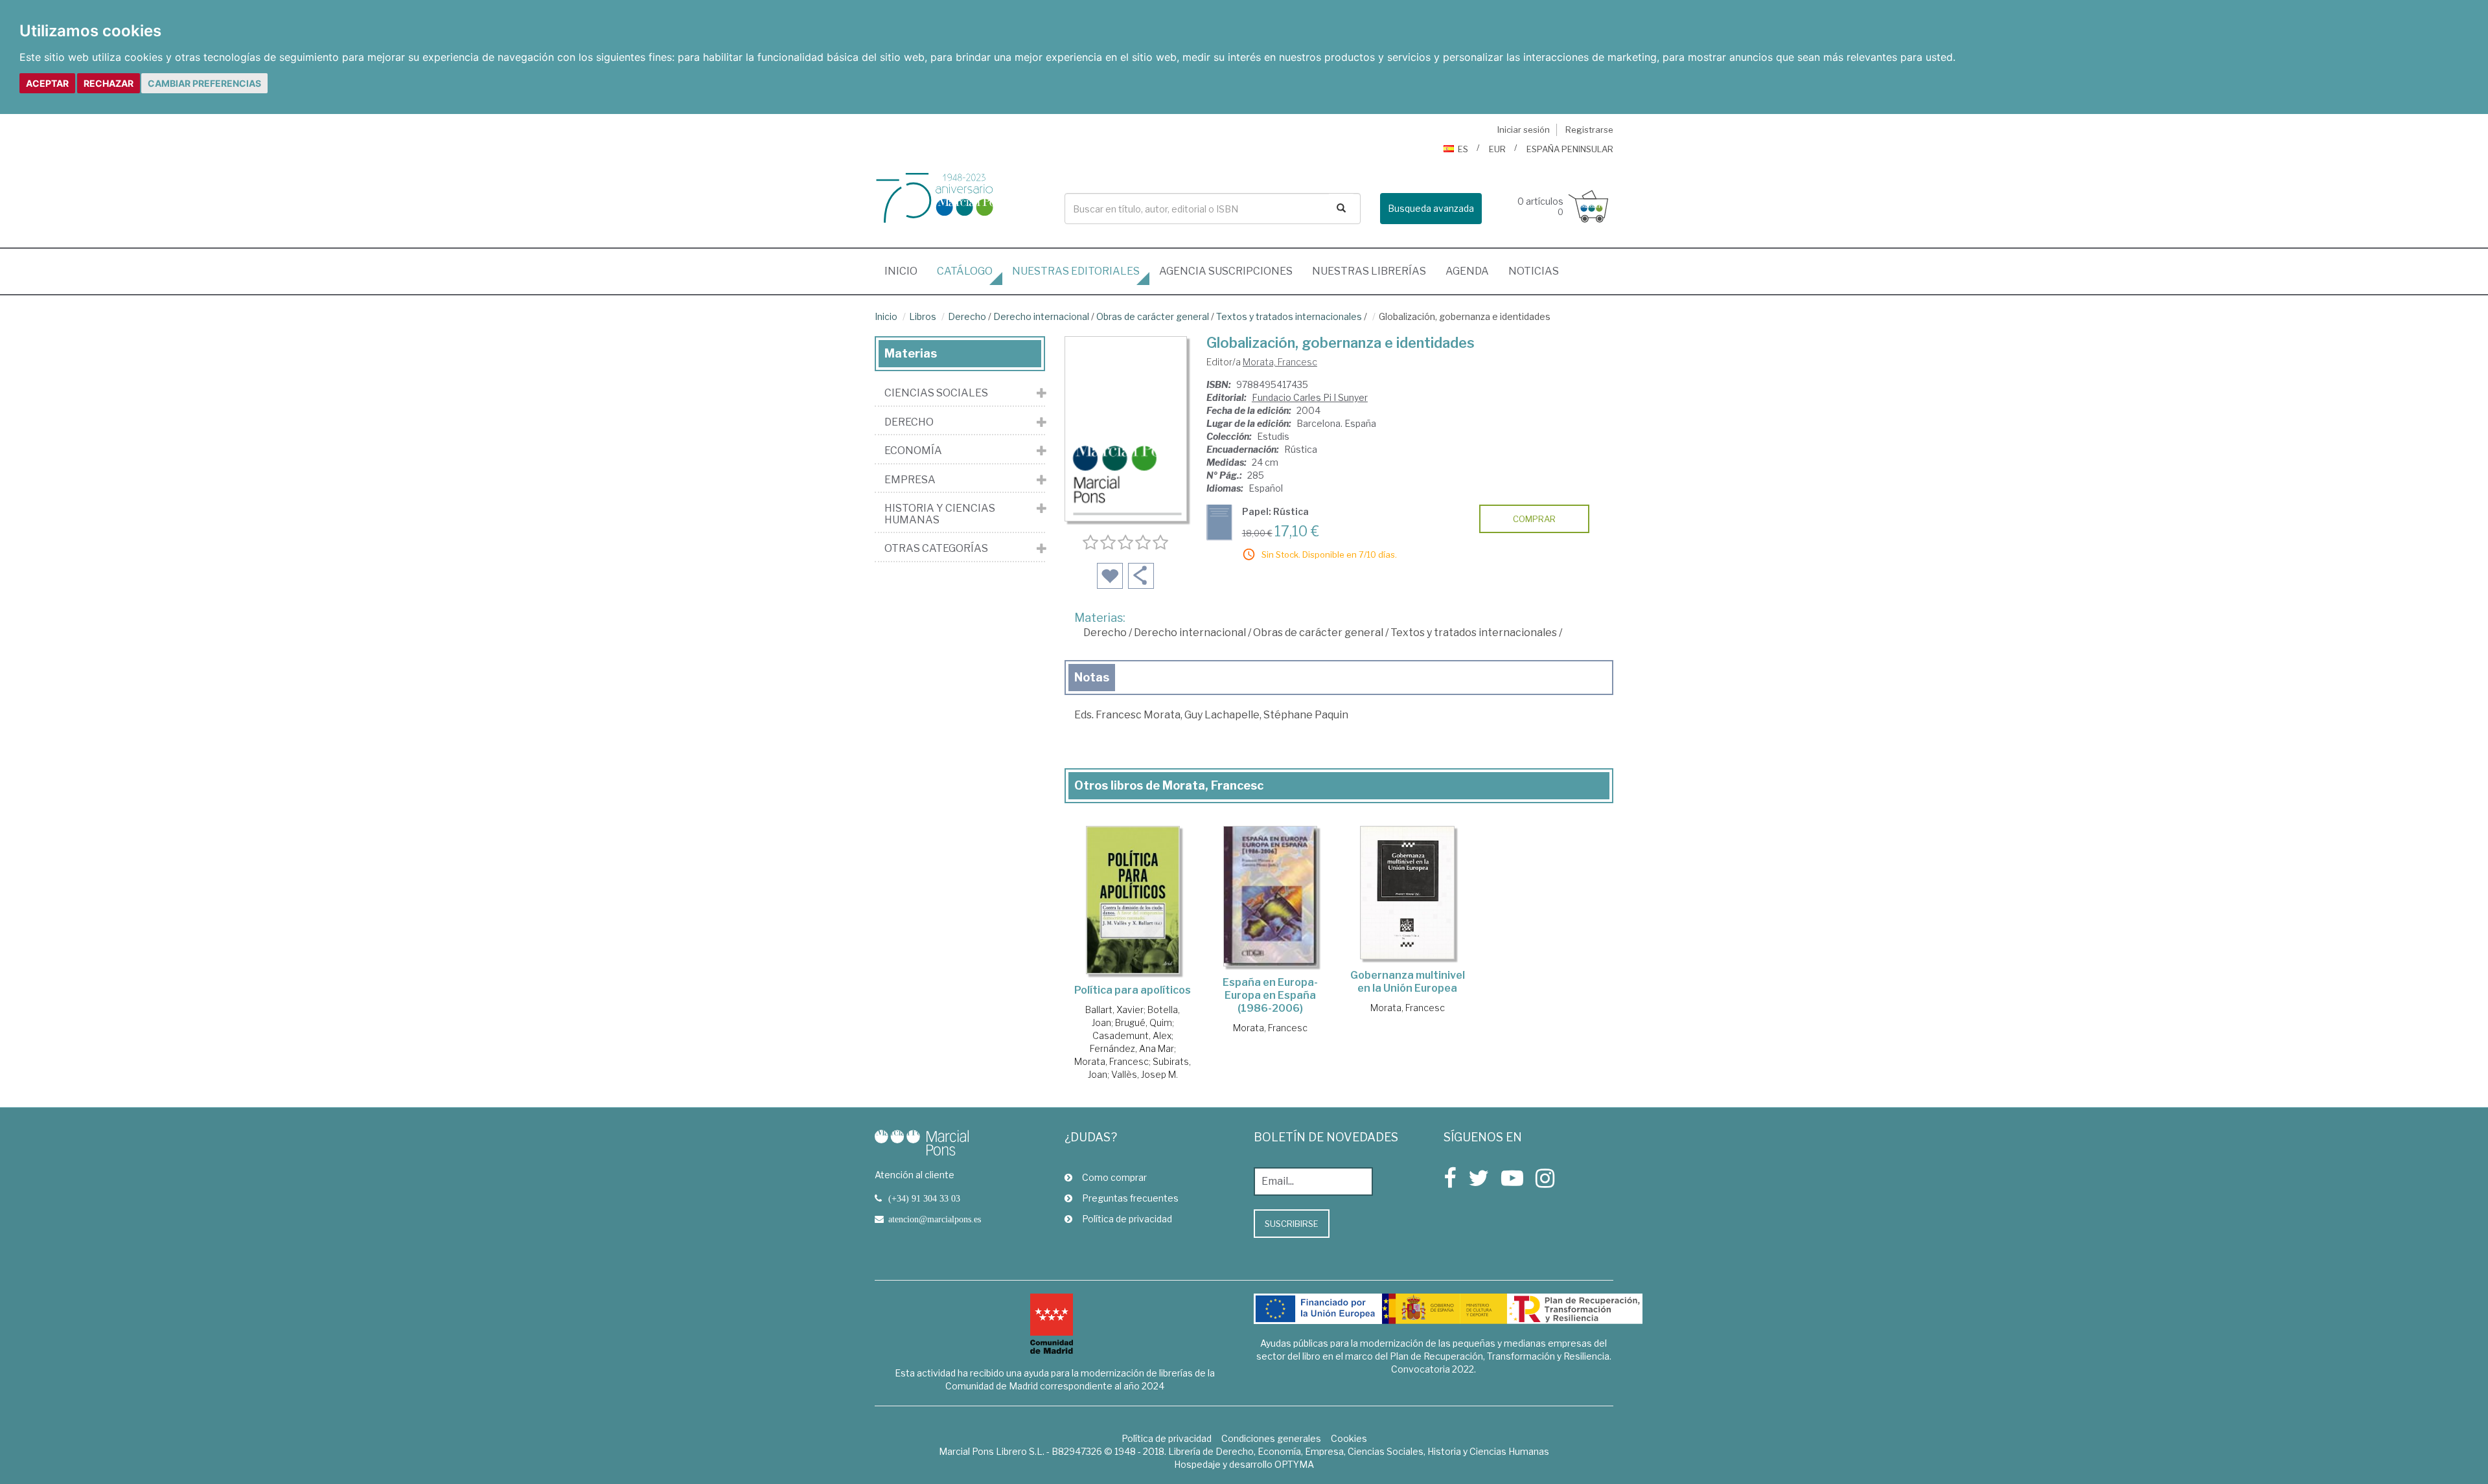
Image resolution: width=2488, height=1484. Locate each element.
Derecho (967, 316)
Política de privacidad (1127, 1219)
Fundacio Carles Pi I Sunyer (1310, 397)
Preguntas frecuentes (1130, 1198)
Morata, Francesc (1280, 362)
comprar (1534, 519)
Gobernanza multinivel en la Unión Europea (1408, 982)
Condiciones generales (1271, 1438)
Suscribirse (1292, 1224)
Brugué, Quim (1144, 1022)
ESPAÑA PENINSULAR (1570, 149)
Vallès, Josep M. (1145, 1074)
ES (1463, 149)
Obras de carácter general (1153, 316)
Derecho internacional (1041, 316)
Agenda (1467, 271)
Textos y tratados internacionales (1289, 316)
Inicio (906, 271)
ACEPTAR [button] (47, 83)
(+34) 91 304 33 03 (924, 1198)
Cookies (1349, 1438)
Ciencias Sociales (936, 393)
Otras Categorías (936, 549)
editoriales (1076, 271)
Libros (923, 316)
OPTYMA (1294, 1464)
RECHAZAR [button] (109, 83)
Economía (913, 451)
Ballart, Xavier (1114, 1010)
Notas (1092, 677)
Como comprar (1114, 1177)
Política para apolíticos (1133, 990)
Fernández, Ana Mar (1132, 1048)
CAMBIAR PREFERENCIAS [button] (204, 83)
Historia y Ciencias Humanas (940, 514)
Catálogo (965, 271)
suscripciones (1226, 271)
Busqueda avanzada (1431, 208)
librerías (1369, 271)
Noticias (1534, 271)
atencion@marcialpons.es (935, 1219)
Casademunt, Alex (1132, 1035)
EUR (1497, 149)
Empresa (910, 480)
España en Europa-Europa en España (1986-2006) (1270, 995)
